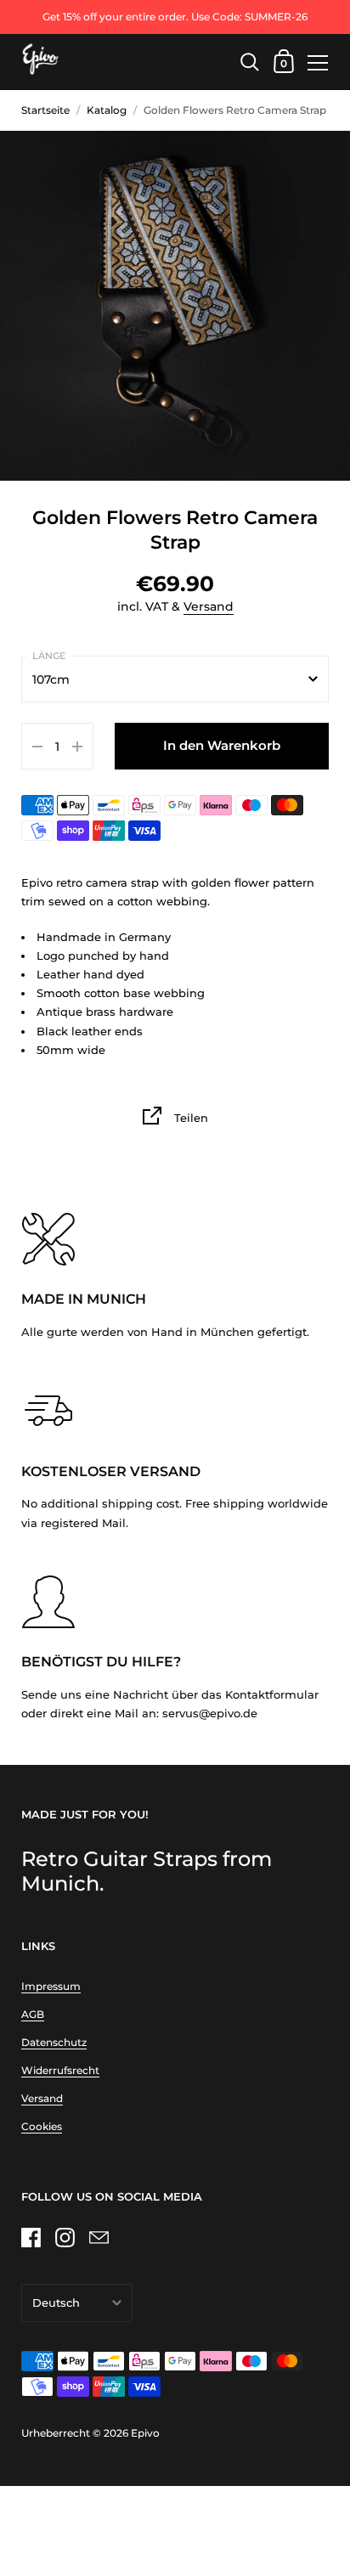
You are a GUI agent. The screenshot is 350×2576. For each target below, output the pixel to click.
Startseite (45, 110)
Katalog (107, 110)
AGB (33, 2014)
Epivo (145, 2433)
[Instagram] (65, 2237)
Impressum (51, 1986)
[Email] (99, 2237)
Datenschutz (54, 2042)
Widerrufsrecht (60, 2070)
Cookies (42, 2126)
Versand (209, 606)
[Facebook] (31, 2237)
